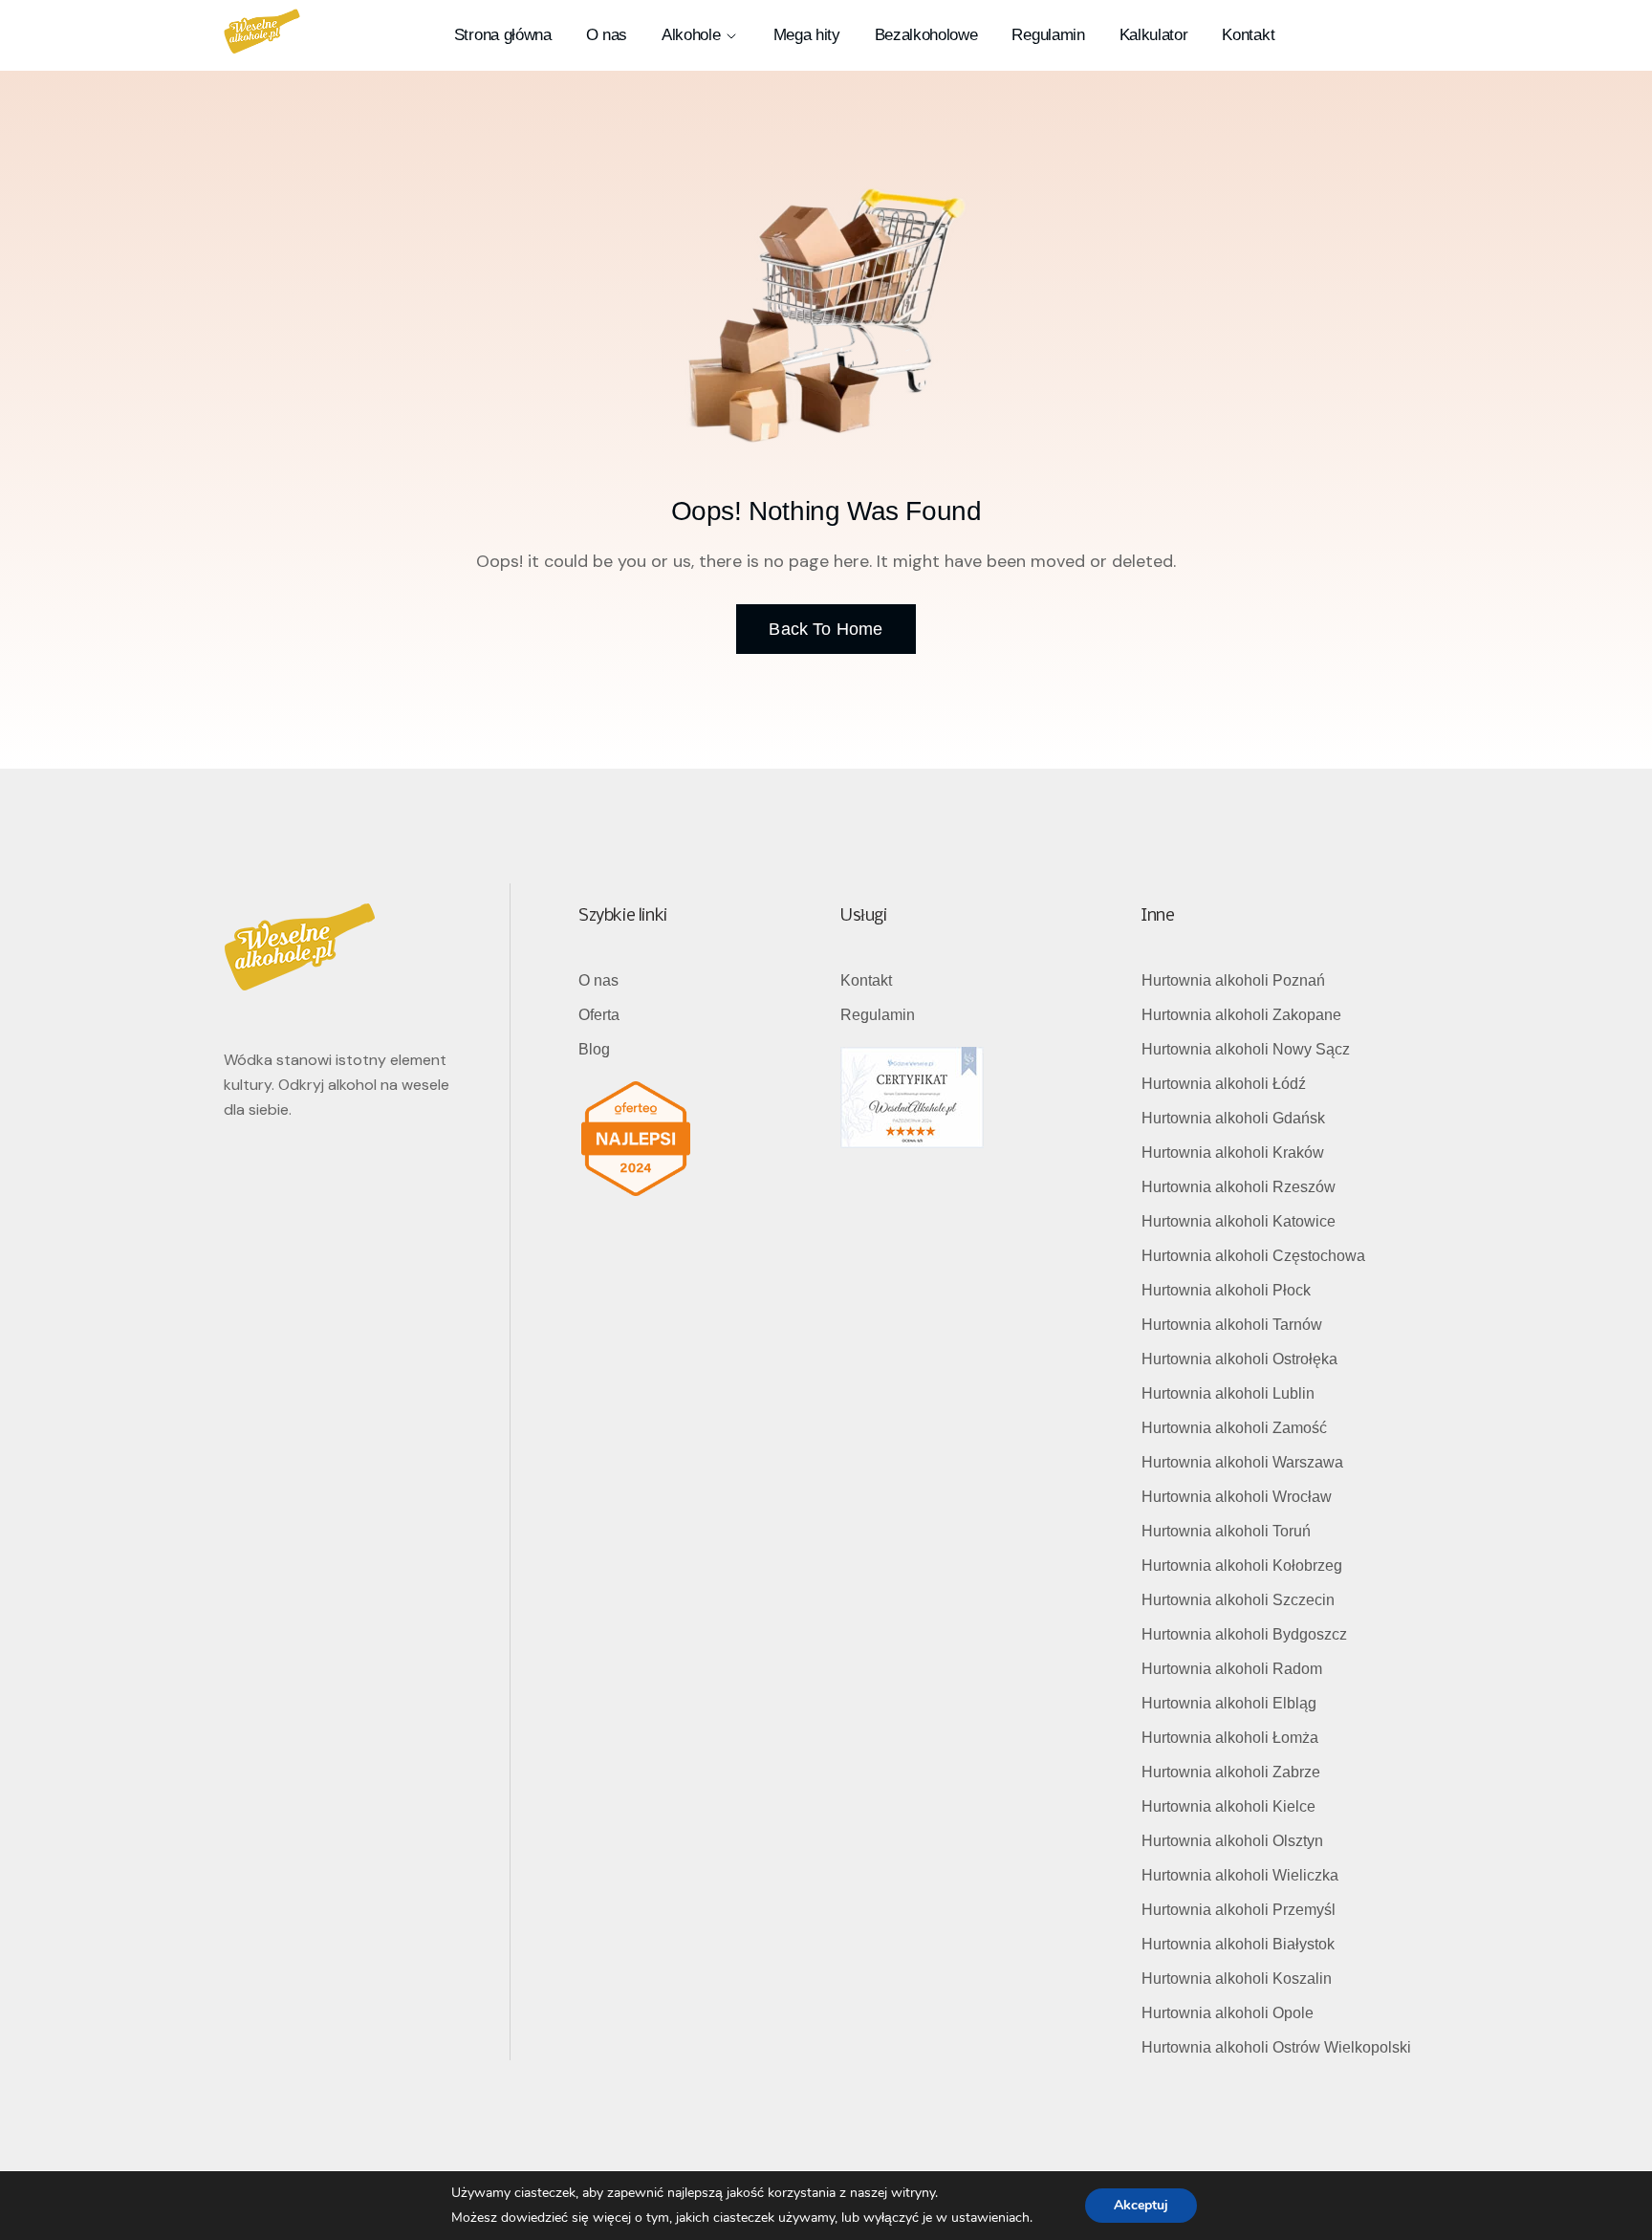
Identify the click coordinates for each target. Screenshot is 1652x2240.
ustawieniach (990, 2218)
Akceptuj (1141, 2205)
